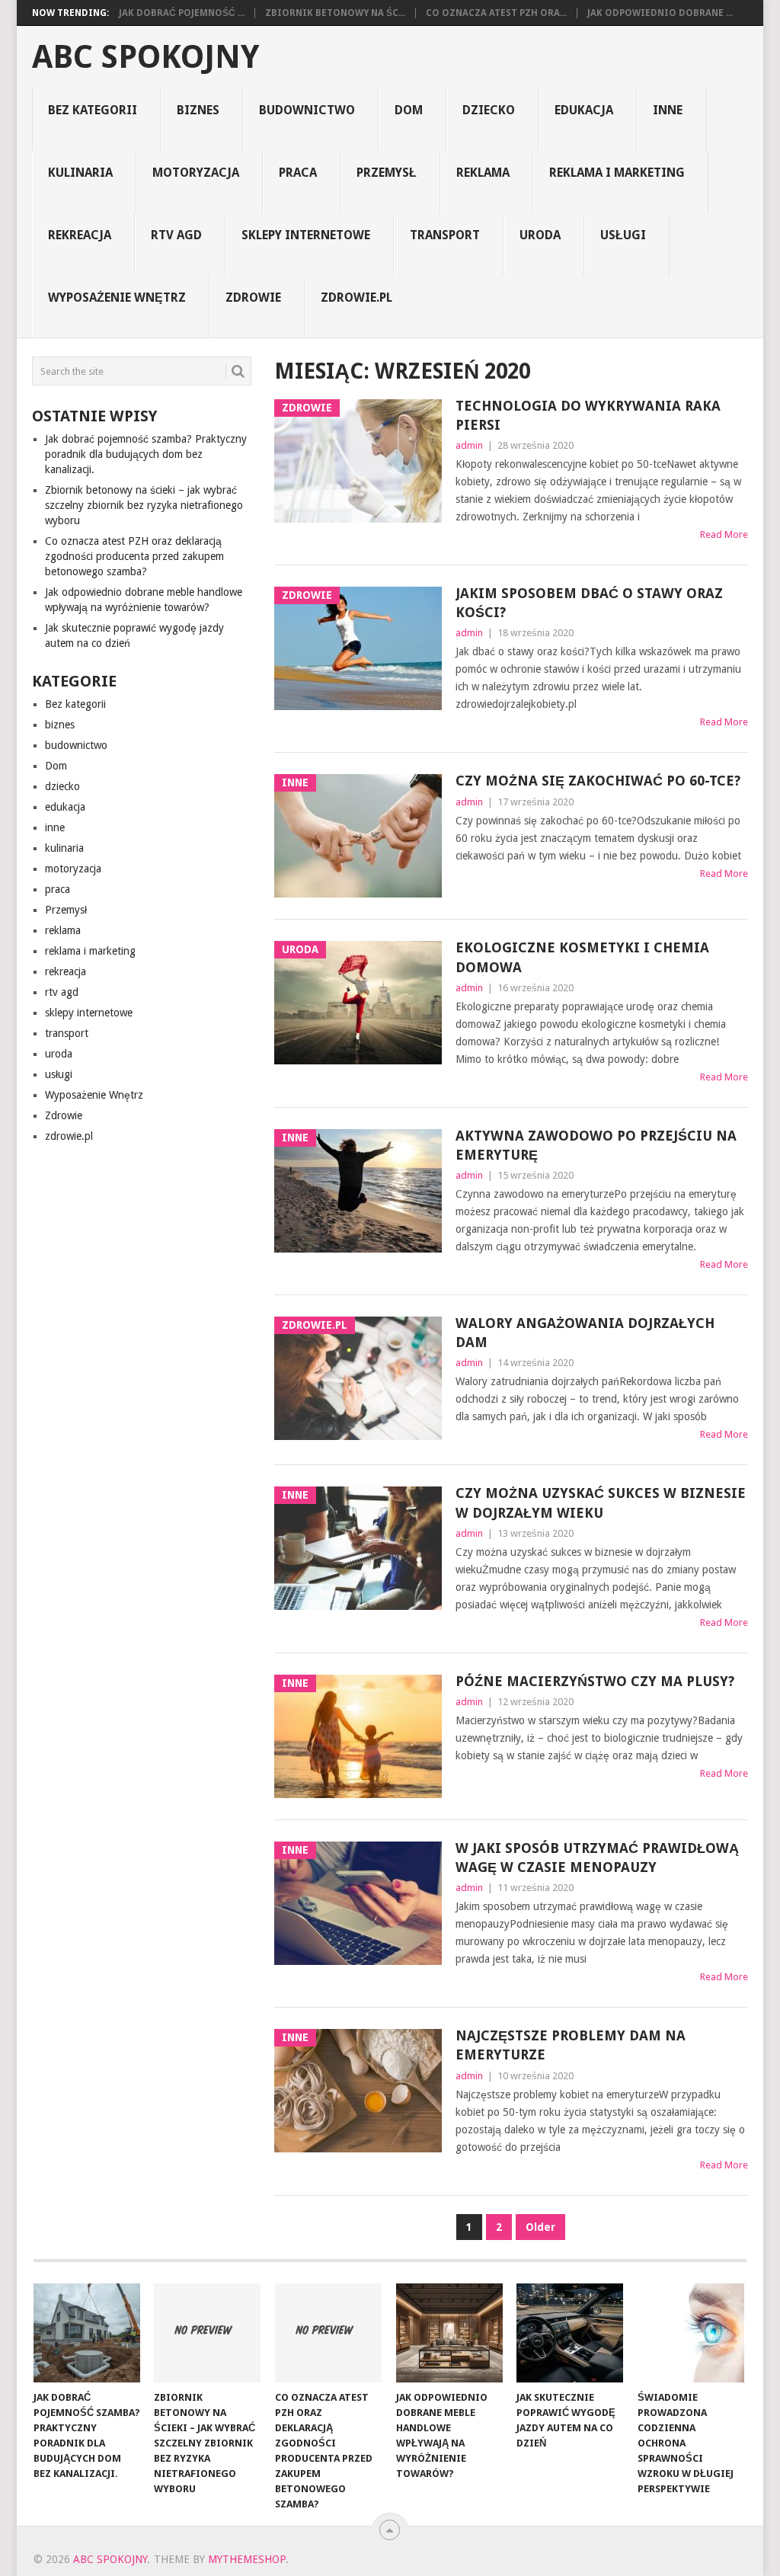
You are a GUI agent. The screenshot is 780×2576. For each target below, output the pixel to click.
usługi (623, 235)
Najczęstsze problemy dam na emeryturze (571, 2045)
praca (298, 173)
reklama (483, 173)
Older (540, 2227)
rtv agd (176, 235)
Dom (409, 110)
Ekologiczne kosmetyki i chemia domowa (582, 957)
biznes (198, 110)
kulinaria (80, 173)
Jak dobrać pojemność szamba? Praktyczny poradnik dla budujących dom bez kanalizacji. (146, 454)
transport (445, 235)
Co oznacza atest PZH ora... (496, 13)
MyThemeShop (247, 2559)
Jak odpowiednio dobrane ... (660, 13)
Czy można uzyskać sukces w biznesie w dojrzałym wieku (601, 1502)
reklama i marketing (617, 173)
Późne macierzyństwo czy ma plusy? (595, 1681)
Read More (724, 534)
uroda (540, 235)
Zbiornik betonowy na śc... (335, 13)
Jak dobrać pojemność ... (182, 13)
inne (668, 110)
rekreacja (80, 235)
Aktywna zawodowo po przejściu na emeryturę (596, 1145)
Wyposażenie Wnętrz (117, 298)
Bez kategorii (93, 110)
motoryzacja (196, 173)
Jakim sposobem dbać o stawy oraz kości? (589, 603)
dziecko (489, 110)
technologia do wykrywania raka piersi (588, 415)
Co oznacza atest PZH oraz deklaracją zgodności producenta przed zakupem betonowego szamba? (134, 556)
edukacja (584, 110)
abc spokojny (145, 57)
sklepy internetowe (306, 235)
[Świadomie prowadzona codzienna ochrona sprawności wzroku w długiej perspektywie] (691, 2333)
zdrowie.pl (356, 298)
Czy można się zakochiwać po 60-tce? (598, 781)
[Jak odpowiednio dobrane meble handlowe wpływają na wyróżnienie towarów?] (449, 2333)
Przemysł (387, 173)
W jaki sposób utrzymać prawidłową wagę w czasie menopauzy (597, 1858)
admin (469, 445)
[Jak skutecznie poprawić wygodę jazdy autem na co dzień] (570, 2333)
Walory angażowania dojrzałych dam (585, 1333)
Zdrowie (253, 298)
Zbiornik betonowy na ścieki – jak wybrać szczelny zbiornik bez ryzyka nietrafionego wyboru (144, 505)
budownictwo (307, 110)
